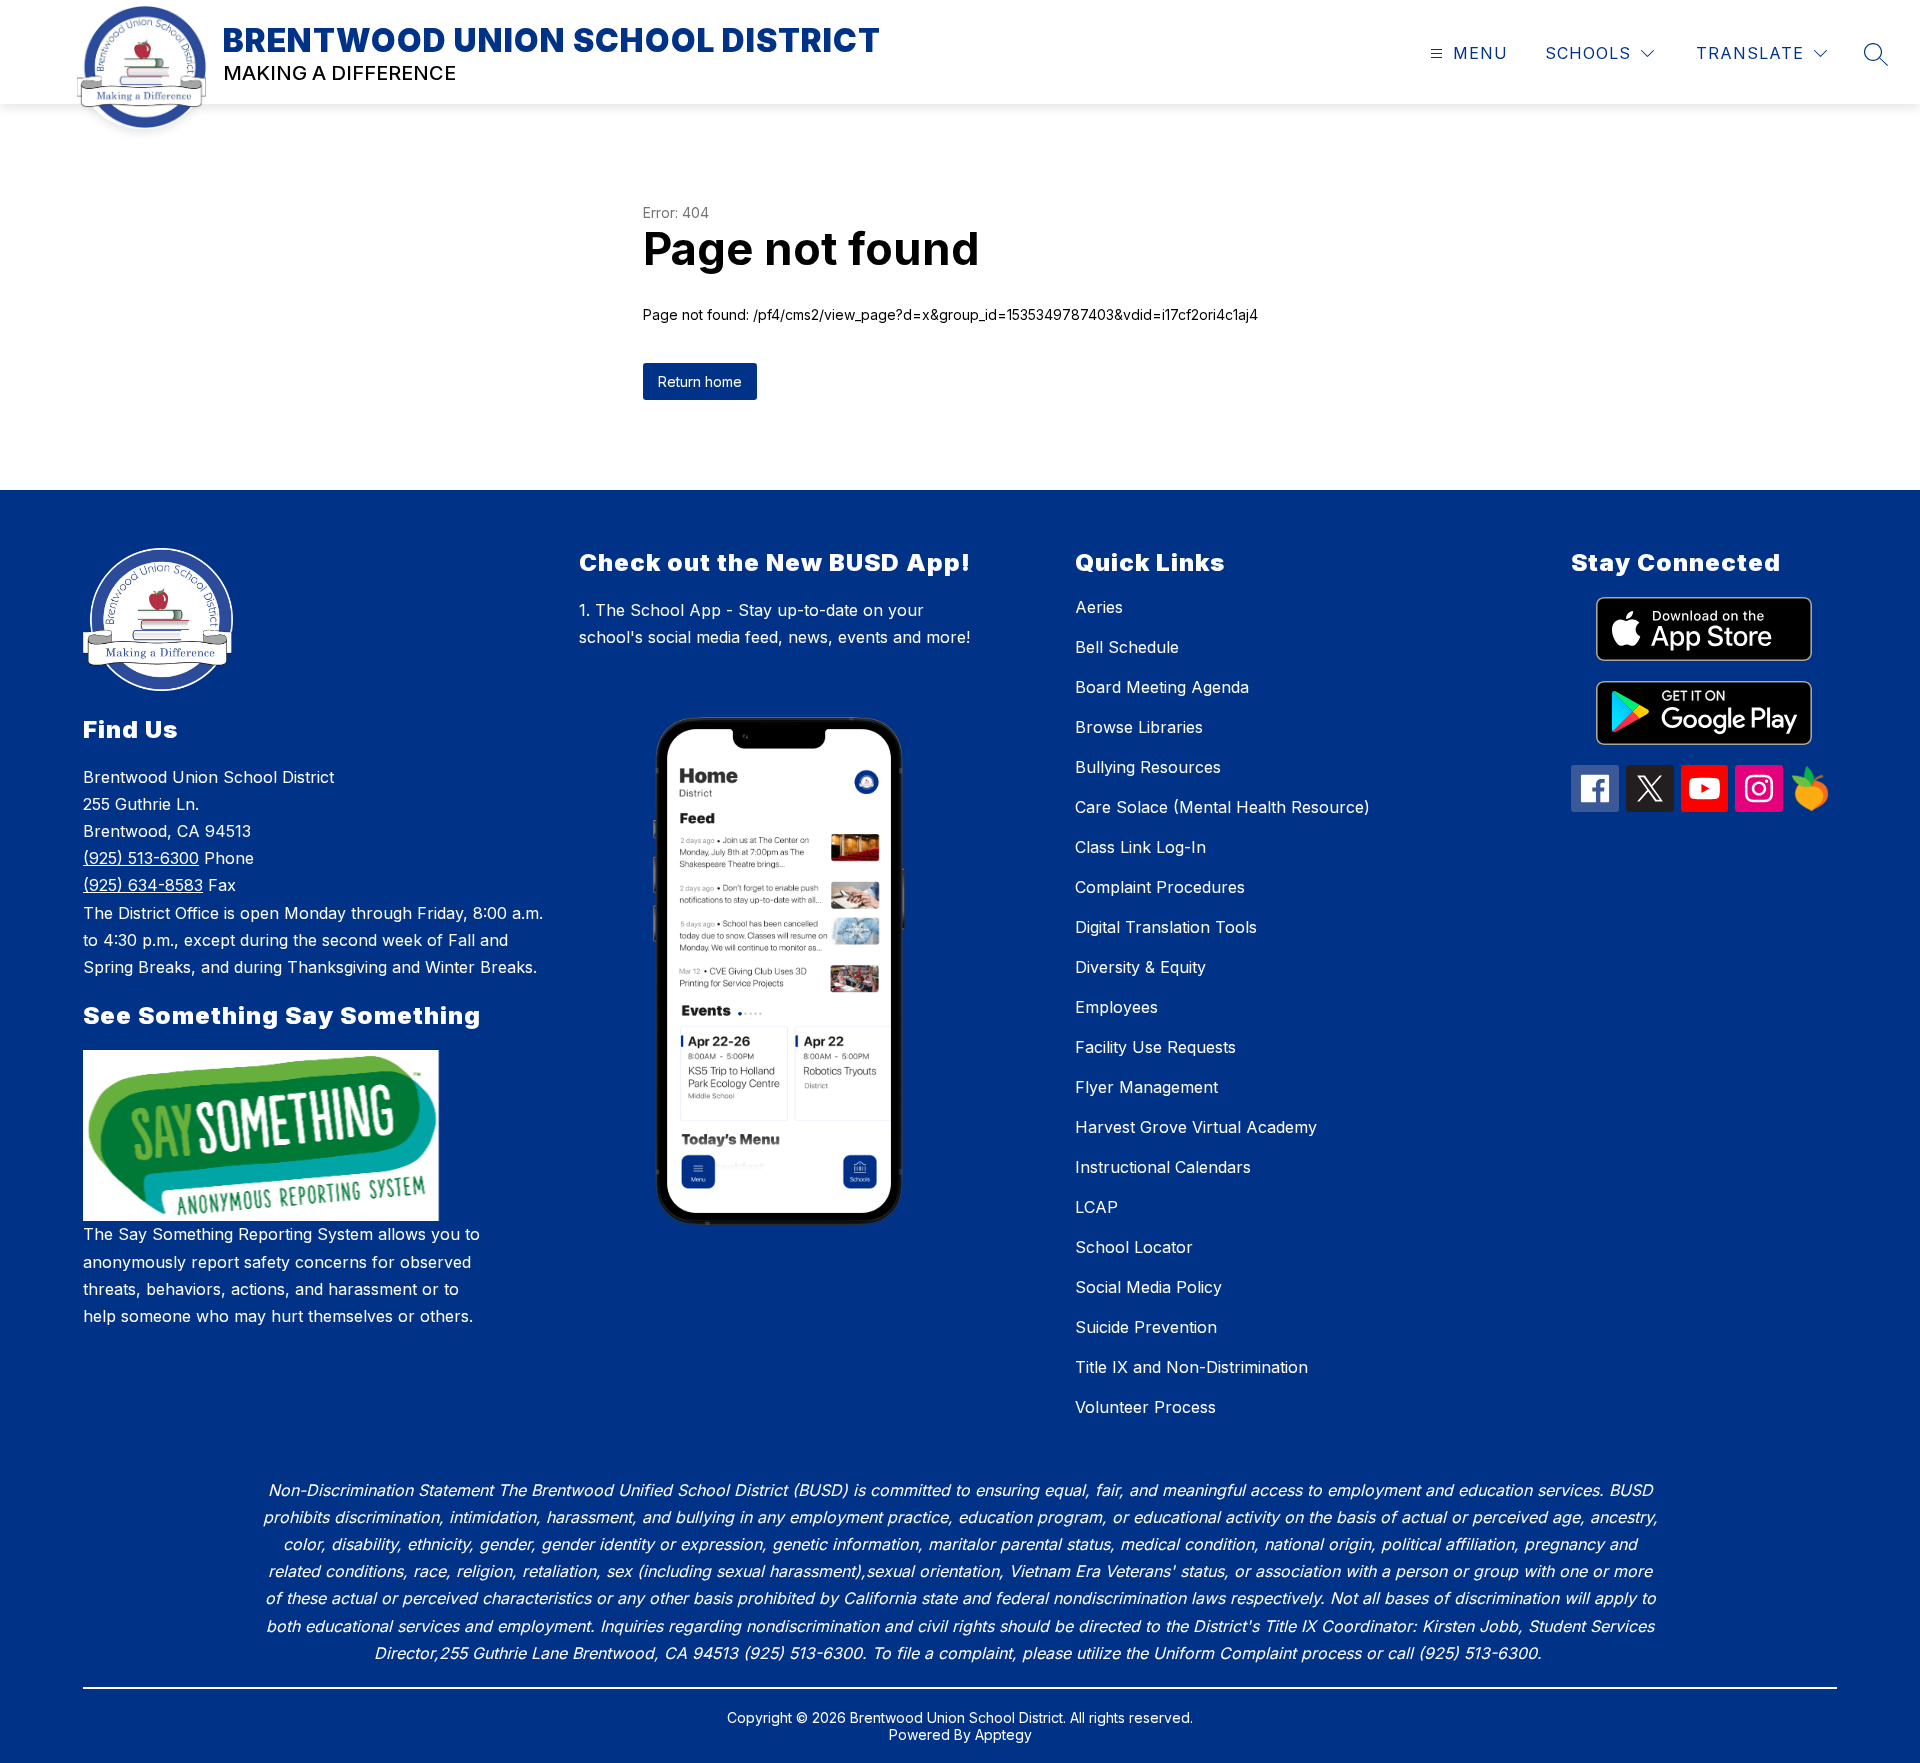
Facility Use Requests (1155, 1047)
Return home (700, 381)
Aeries (1099, 607)
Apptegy (1003, 1734)
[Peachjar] (1810, 806)
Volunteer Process (1145, 1407)
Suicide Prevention (1146, 1327)
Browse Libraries (1139, 727)
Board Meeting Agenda (1162, 687)
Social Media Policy (1148, 1287)
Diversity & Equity (1140, 967)
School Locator (1134, 1247)
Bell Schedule (1127, 647)
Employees (1116, 1007)
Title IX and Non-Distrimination (1191, 1367)
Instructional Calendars (1163, 1167)
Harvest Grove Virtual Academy (1196, 1127)
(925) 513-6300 (141, 858)
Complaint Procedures (1160, 887)
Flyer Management (1146, 1087)
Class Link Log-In (1140, 847)
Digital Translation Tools (1166, 927)
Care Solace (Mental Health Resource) (1222, 807)
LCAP (1096, 1207)
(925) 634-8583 (143, 885)
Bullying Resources (1148, 767)
